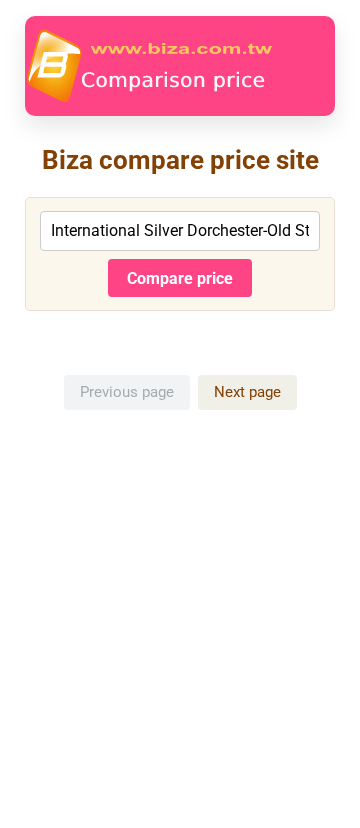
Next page (247, 392)
